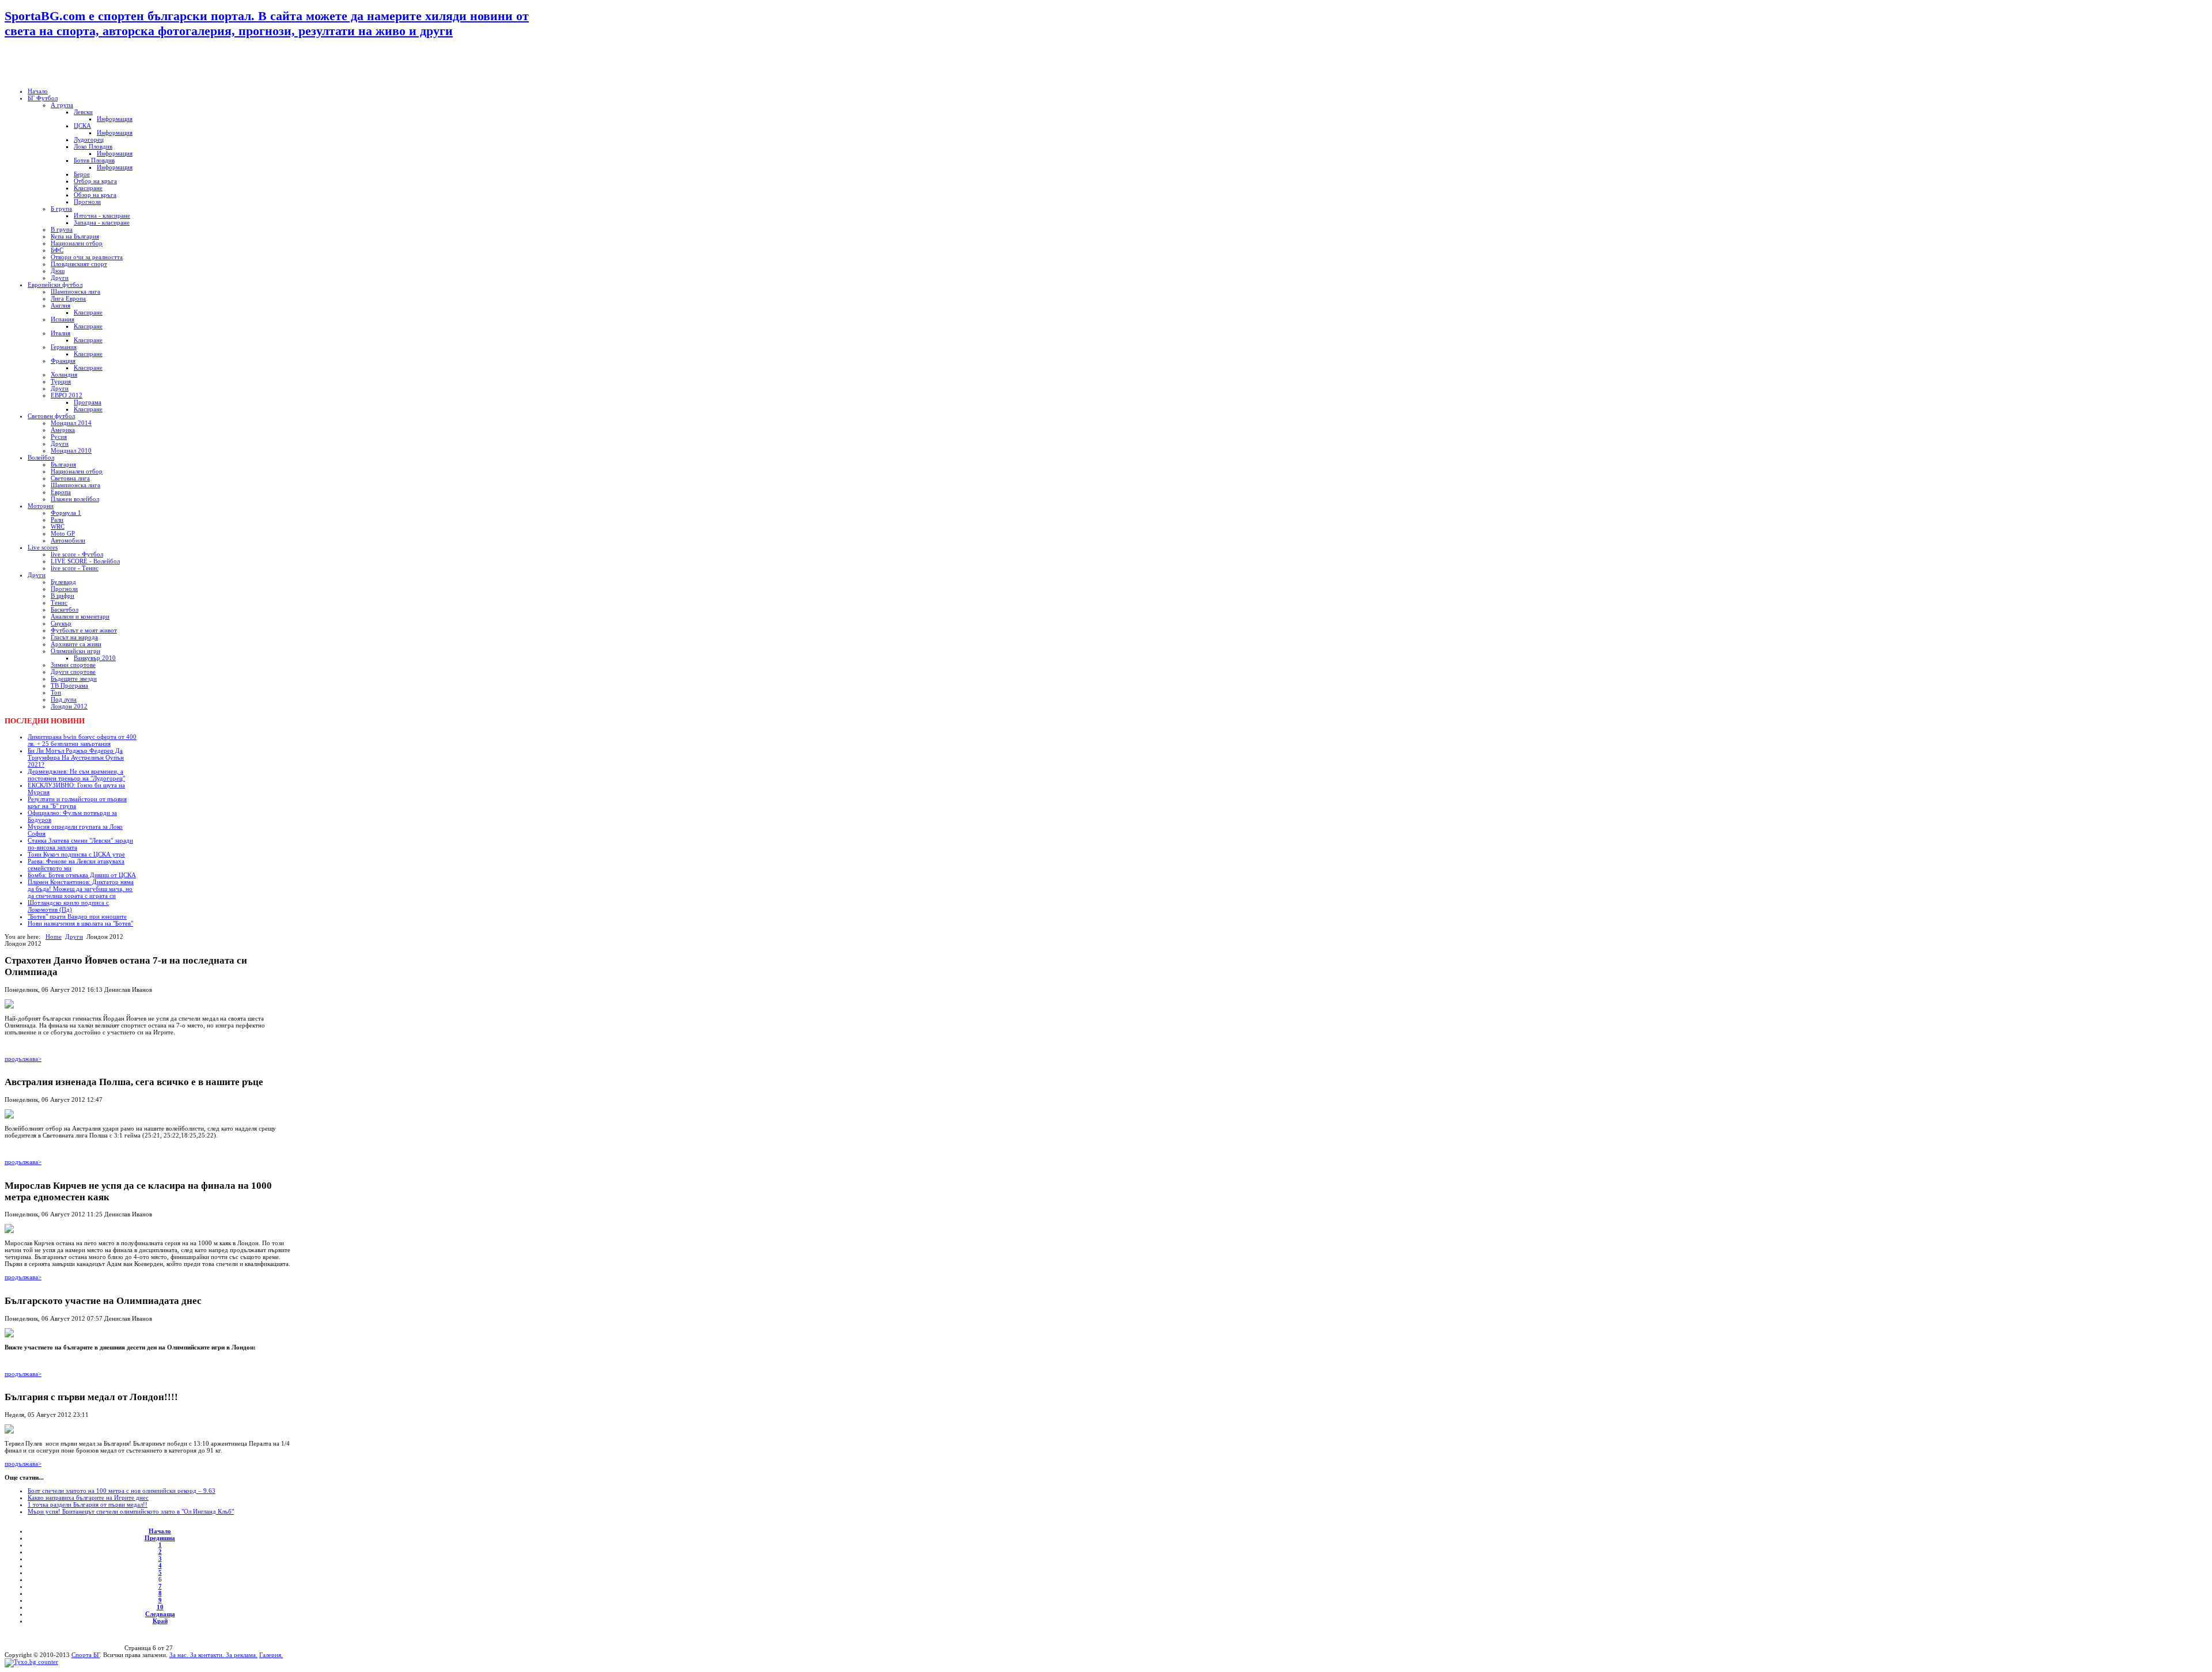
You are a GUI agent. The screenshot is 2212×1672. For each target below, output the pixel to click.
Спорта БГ (86, 1655)
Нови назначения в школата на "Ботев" (80, 923)
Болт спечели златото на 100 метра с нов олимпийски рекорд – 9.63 (122, 1491)
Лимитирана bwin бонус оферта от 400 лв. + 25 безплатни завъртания (82, 740)
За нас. (180, 1655)
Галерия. (271, 1655)
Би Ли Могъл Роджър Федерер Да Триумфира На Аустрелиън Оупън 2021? (76, 757)
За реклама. (241, 1655)
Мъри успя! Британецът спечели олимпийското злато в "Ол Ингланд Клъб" (131, 1511)
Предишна (160, 1538)
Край (160, 1621)
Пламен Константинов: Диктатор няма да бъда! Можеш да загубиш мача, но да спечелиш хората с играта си (81, 889)
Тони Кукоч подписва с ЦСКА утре (76, 854)
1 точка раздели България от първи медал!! (88, 1504)
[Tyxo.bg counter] (31, 1662)
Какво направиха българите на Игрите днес (88, 1497)
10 (160, 1607)
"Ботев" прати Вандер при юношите (77, 916)
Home (54, 937)
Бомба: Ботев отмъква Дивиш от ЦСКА (82, 875)
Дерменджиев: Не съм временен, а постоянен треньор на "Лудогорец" (76, 775)
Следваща (160, 1614)
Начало (160, 1531)
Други (74, 937)
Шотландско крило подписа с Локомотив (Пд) (68, 906)
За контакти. (207, 1655)
